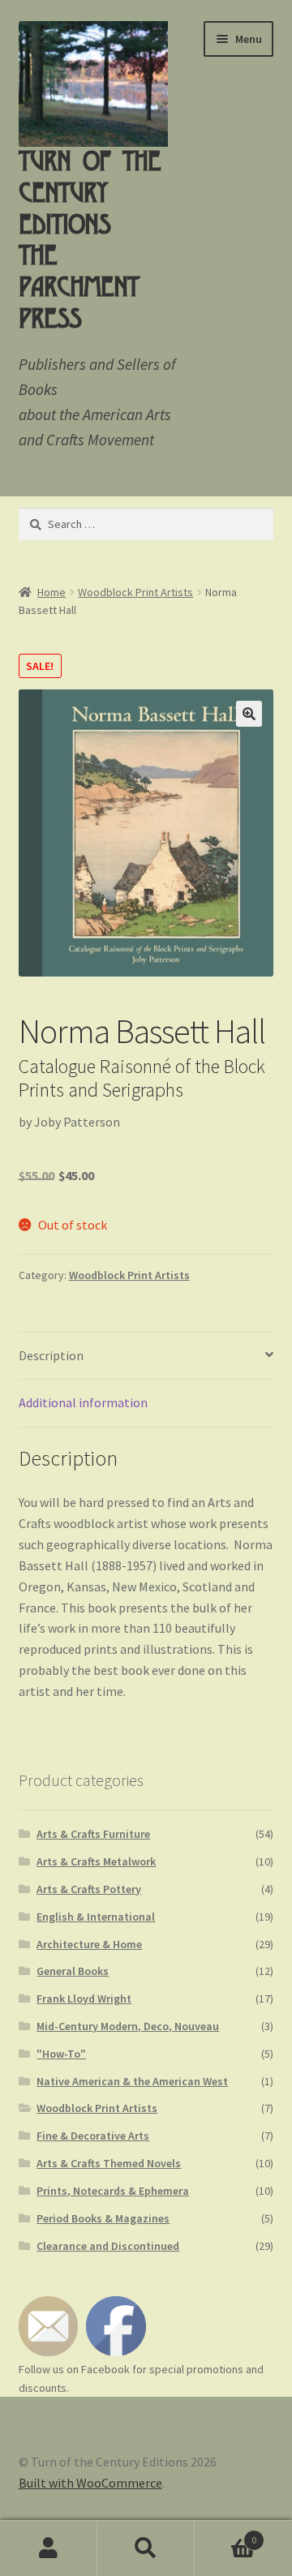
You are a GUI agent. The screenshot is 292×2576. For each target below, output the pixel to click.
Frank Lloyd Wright (84, 1999)
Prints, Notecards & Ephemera (113, 2191)
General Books (73, 1971)
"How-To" (61, 2054)
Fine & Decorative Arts (93, 2136)
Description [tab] (51, 1355)
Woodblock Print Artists (135, 592)
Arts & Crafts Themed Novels (109, 2163)
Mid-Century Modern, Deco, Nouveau (128, 2026)
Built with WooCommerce (90, 2483)
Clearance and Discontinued (108, 2246)
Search (146, 2548)
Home (52, 592)
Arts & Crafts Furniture (93, 1834)
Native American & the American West (132, 2081)
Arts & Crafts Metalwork (96, 1861)
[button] (249, 714)
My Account (49, 2548)
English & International (96, 1917)
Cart (225, 2534)
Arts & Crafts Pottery (89, 1889)
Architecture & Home (89, 1944)
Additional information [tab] (83, 1402)
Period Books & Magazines (103, 2218)
